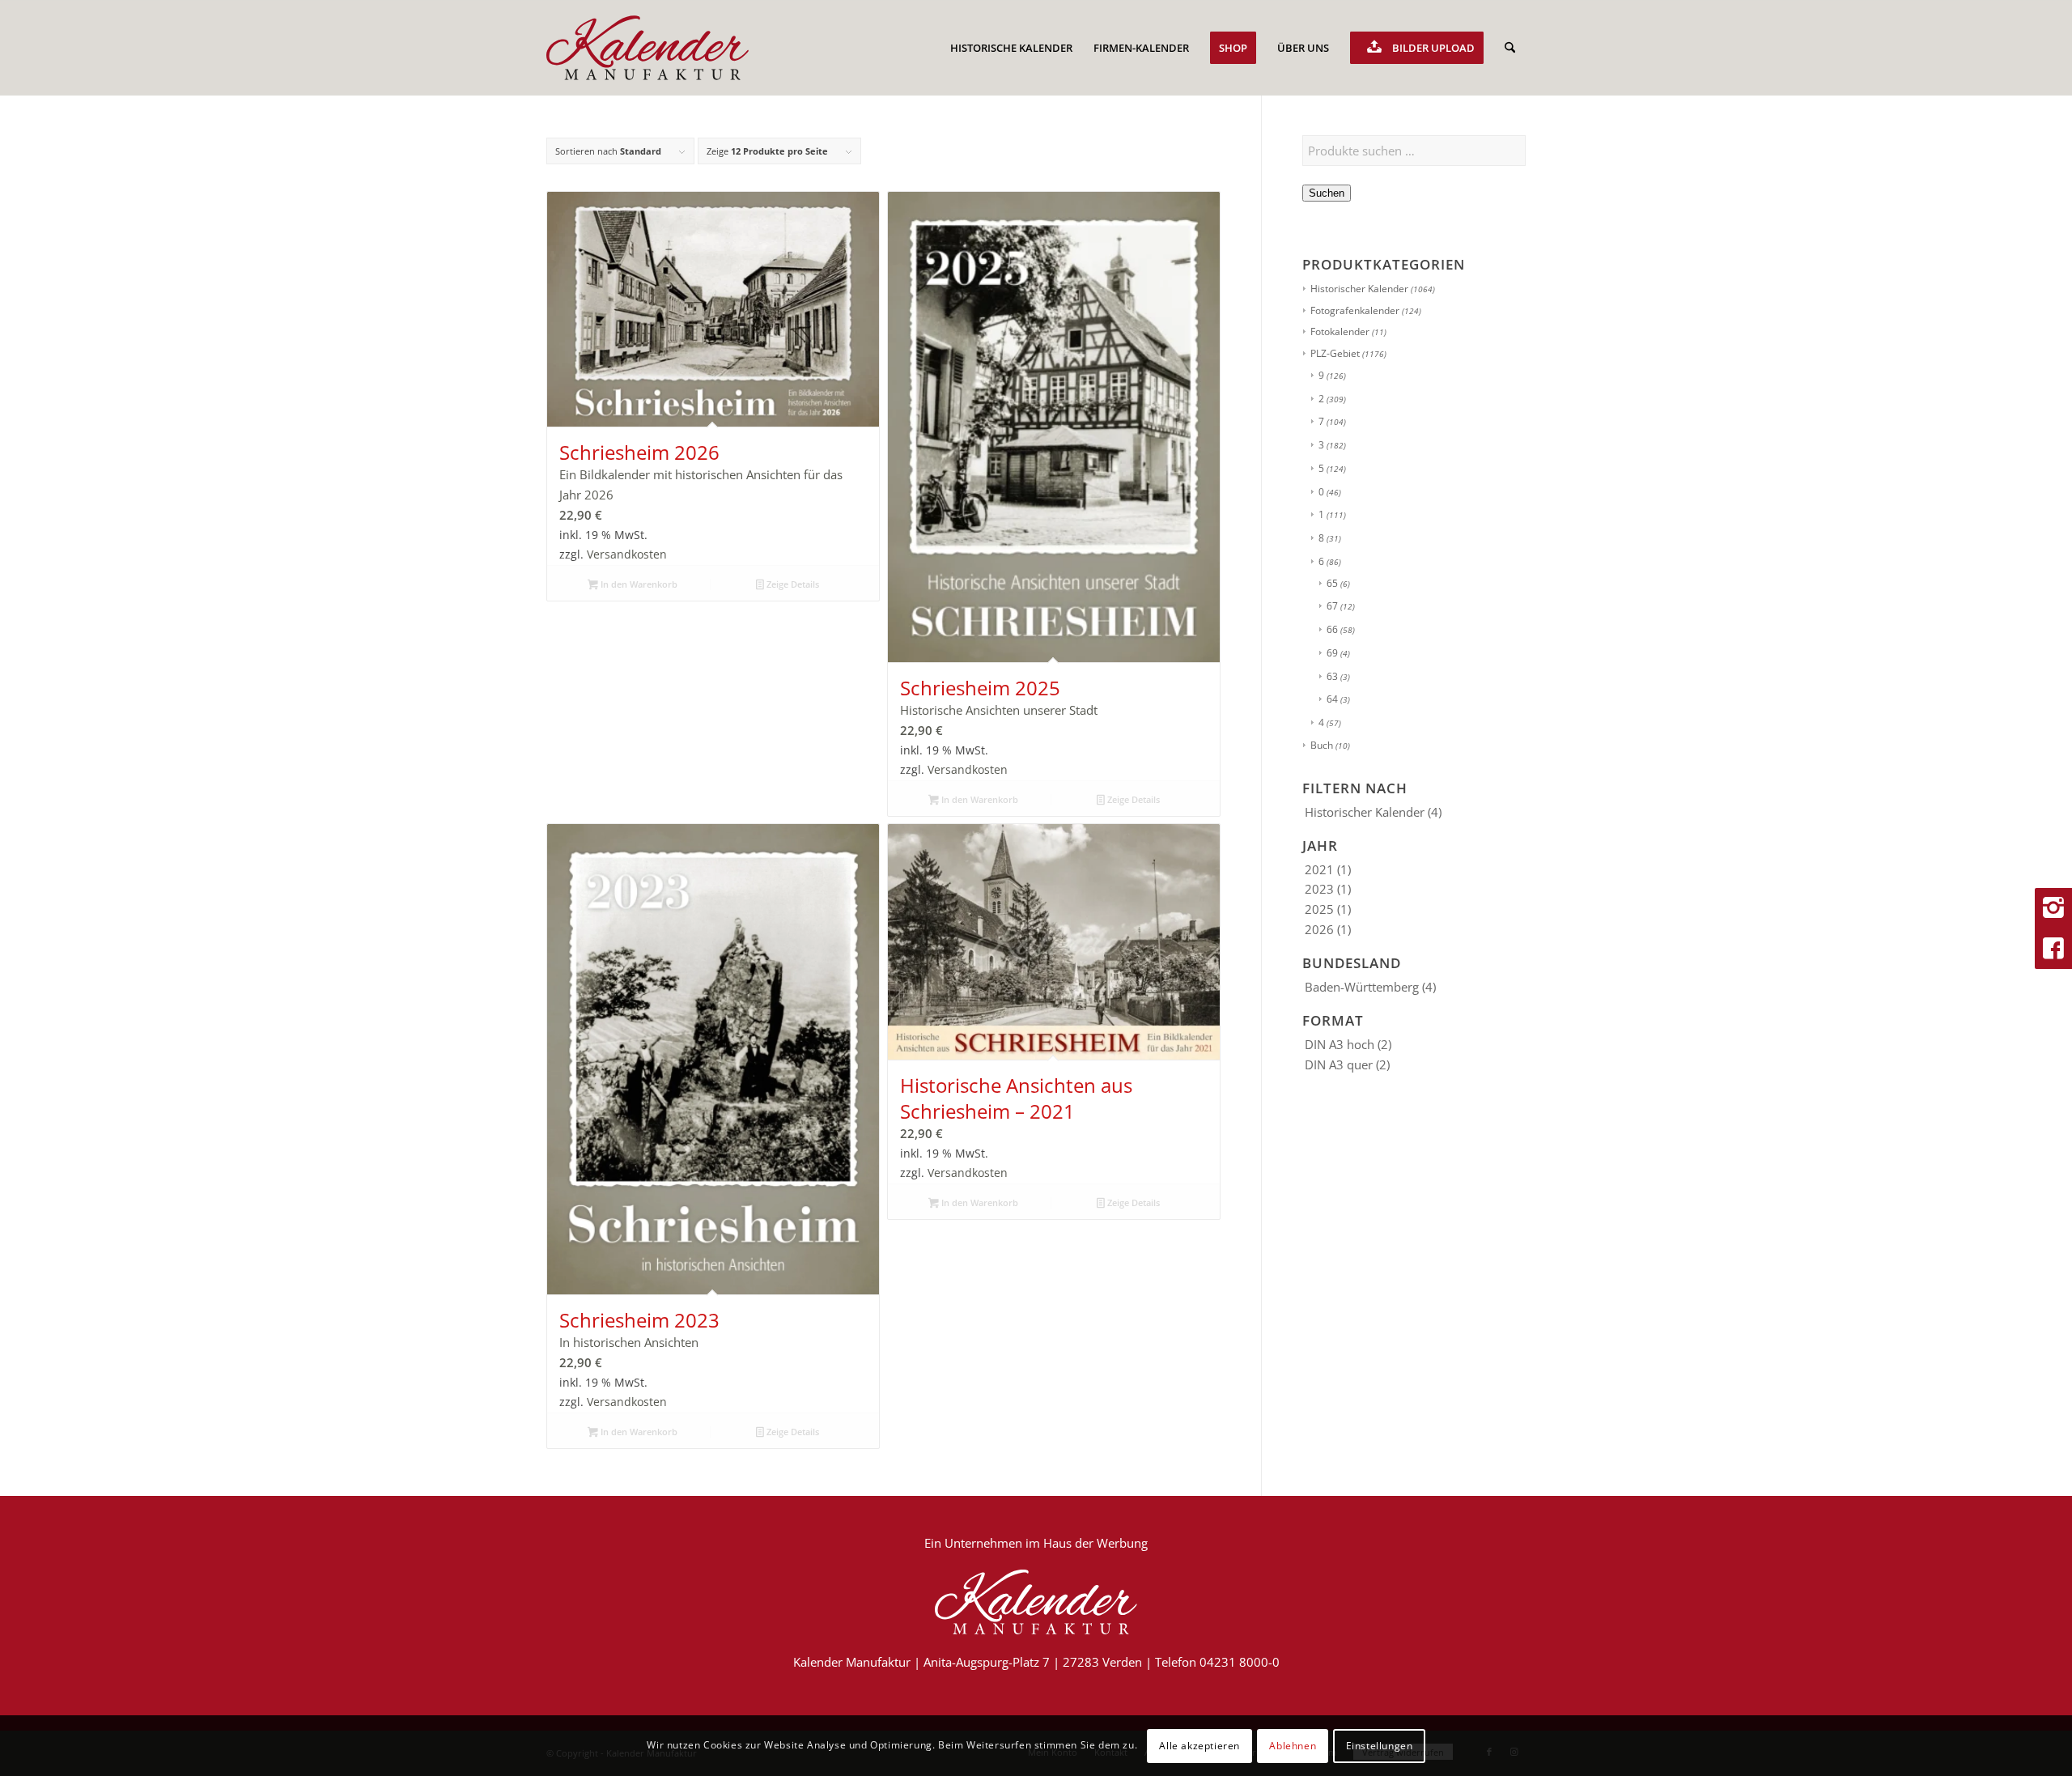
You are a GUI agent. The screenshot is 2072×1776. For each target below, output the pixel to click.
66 (1332, 629)
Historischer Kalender (1359, 289)
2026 (1319, 929)
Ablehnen (1293, 1745)
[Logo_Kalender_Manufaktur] (647, 48)
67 (1332, 606)
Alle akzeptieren (1199, 1745)
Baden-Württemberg (1362, 987)
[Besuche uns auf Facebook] (2053, 949)
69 (1332, 653)
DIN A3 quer (1339, 1064)
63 (1332, 676)
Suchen (1327, 193)
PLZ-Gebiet (1335, 353)
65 (1332, 583)
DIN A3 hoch (1340, 1044)
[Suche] (1510, 48)
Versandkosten (627, 554)
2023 (1319, 889)
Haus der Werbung (1095, 1543)
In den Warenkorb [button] (638, 584)
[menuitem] (1011, 48)
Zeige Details (792, 584)
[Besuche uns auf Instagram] (2053, 908)
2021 (1319, 869)
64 (1332, 699)
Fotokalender (1340, 331)
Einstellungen (1380, 1745)
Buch (1322, 745)
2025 (1319, 909)
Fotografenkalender (1355, 310)
